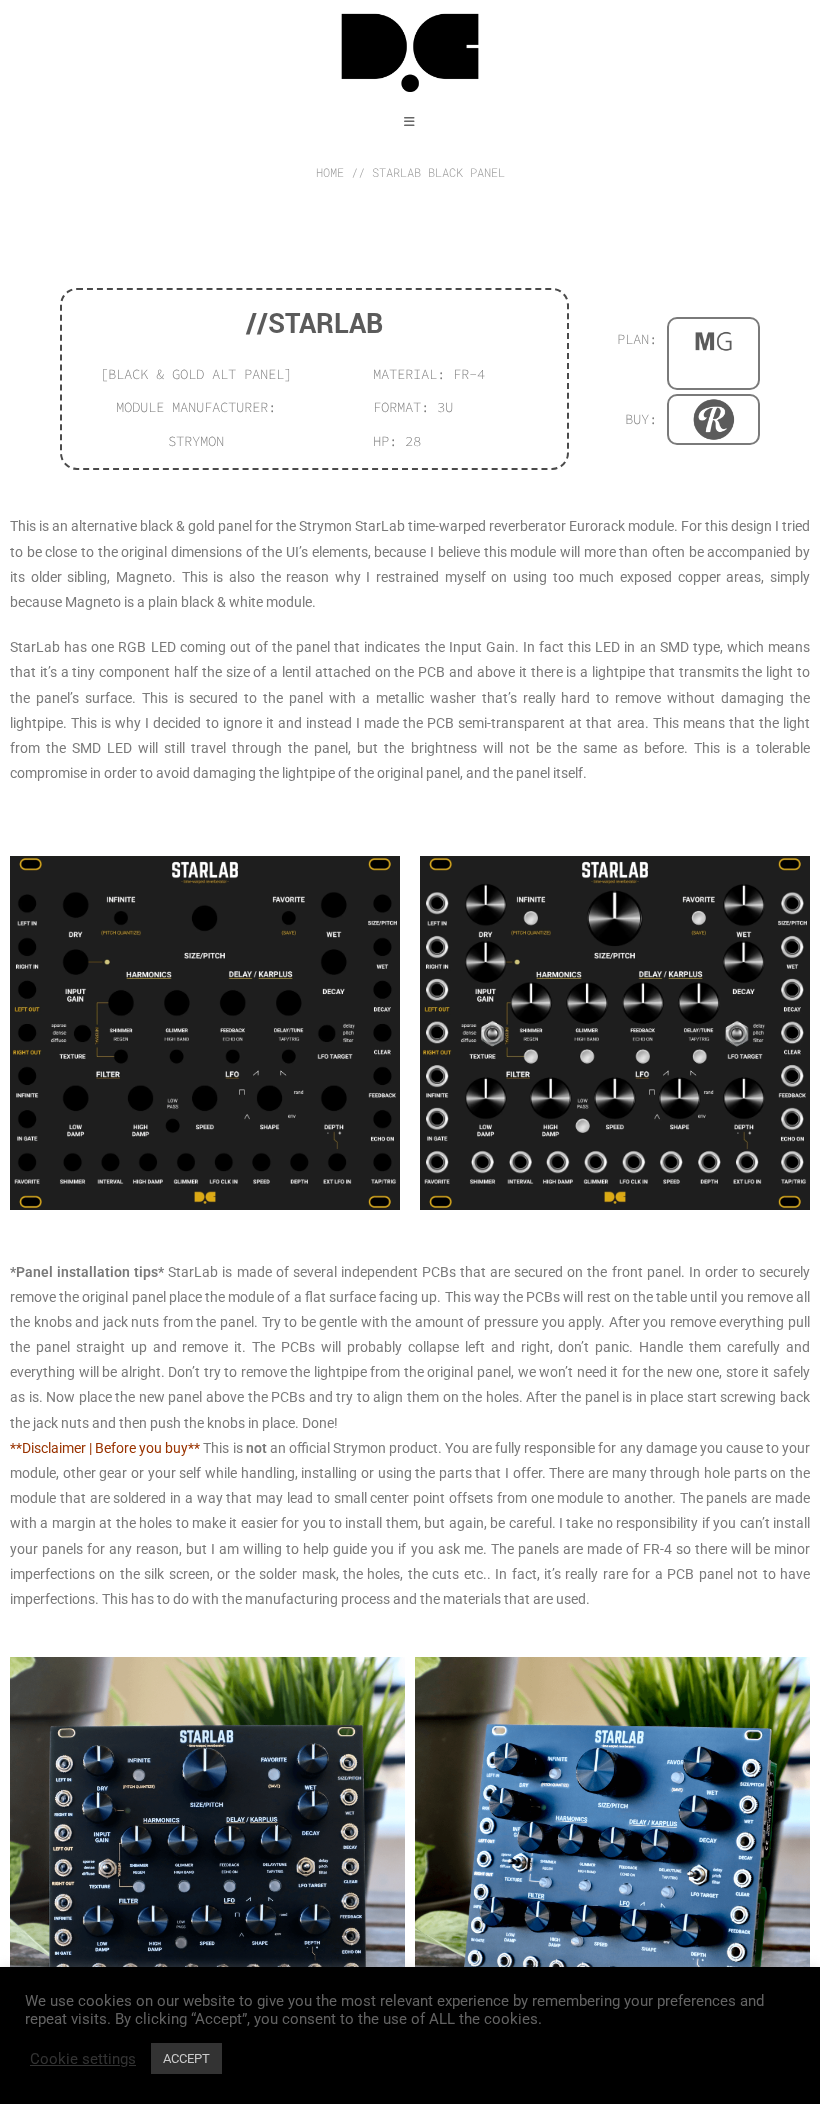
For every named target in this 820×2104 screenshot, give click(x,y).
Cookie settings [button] (83, 2059)
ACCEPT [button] (186, 2058)
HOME (330, 172)
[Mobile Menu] (410, 122)
